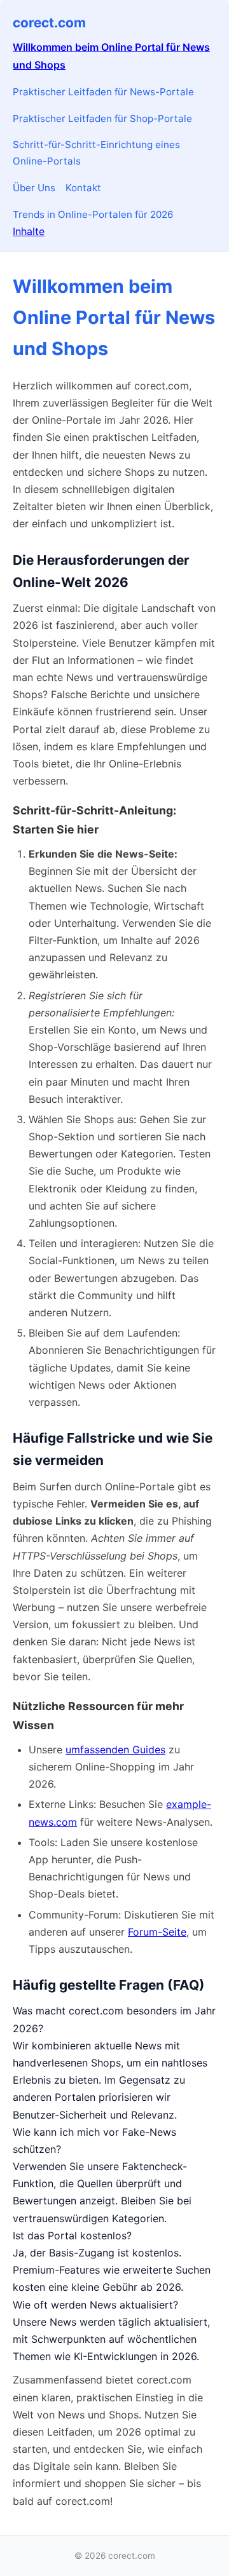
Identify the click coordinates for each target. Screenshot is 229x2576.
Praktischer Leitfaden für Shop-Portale (102, 118)
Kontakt (83, 188)
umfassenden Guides (115, 1750)
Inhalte (29, 231)
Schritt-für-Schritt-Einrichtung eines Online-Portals (96, 153)
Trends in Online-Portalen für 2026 (93, 214)
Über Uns (34, 188)
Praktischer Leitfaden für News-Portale (103, 92)
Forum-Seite (157, 1932)
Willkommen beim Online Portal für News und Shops (111, 56)
